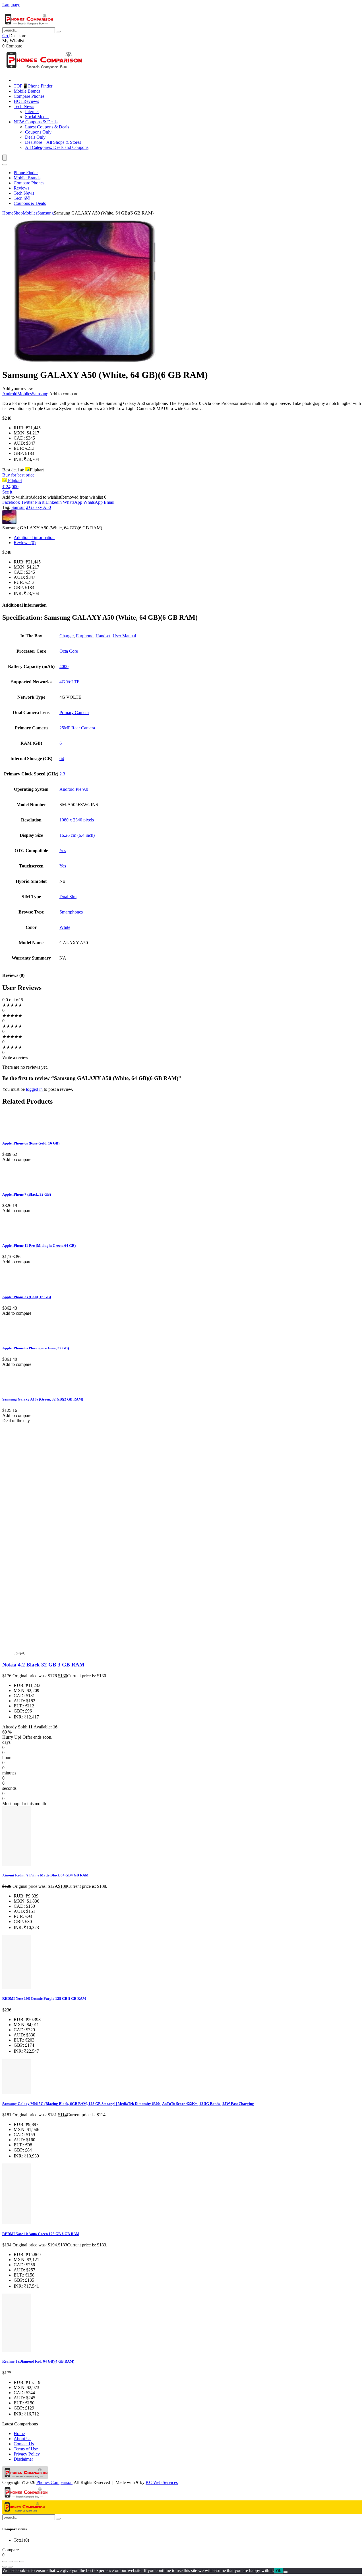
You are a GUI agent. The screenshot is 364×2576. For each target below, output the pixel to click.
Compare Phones (29, 96)
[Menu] (5, 158)
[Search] (5, 165)
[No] (286, 2572)
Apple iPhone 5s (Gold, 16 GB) (27, 1297)
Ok (279, 2571)
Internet (32, 112)
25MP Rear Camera (77, 728)
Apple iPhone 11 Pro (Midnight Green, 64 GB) (39, 1246)
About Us (22, 2439)
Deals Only (35, 137)
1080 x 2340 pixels (77, 820)
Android (10, 394)
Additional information (34, 537)
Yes (63, 851)
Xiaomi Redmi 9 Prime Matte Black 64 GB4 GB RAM (45, 1875)
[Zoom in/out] (5, 2562)
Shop (18, 213)
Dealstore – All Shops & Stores (53, 142)
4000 (64, 666)
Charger (67, 636)
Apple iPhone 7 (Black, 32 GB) (27, 1194)
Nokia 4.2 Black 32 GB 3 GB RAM (43, 1665)
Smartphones (71, 912)
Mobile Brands (27, 91)
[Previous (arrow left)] (5, 2567)
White (65, 927)
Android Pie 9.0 (74, 789)
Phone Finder (26, 173)
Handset (103, 636)
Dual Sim (68, 897)
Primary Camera (74, 712)
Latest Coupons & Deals (47, 127)
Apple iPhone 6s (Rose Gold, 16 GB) (31, 1143)
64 (62, 759)
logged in (35, 1089)
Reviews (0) (25, 543)
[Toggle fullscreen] (10, 2562)
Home (8, 213)
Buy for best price (18, 475)
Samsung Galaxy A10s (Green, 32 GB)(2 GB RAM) (43, 1399)
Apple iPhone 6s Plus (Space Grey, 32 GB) (36, 1348)
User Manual (124, 636)
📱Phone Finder (33, 86)
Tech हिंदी (22, 198)
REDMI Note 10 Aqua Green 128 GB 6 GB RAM (41, 2234)
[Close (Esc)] (22, 2562)
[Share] (16, 2562)
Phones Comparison (54, 2482)
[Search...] (58, 32)
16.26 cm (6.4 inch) (77, 835)
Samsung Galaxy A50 (31, 507)
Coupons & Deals (36, 122)
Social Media (37, 117)
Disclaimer (23, 2459)
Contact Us (24, 2444)
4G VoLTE (70, 682)
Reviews (26, 101)
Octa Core (69, 651)
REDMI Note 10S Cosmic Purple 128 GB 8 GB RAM (44, 1998)
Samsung (45, 213)
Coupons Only (38, 132)
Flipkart (14, 481)
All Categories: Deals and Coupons (57, 147)
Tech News (24, 106)
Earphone (85, 636)
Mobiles (30, 213)
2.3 (62, 774)
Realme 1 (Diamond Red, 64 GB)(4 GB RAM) (38, 2361)
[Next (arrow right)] (10, 2567)
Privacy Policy (27, 2454)
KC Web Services (162, 2482)
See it (7, 492)
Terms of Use (26, 2449)
